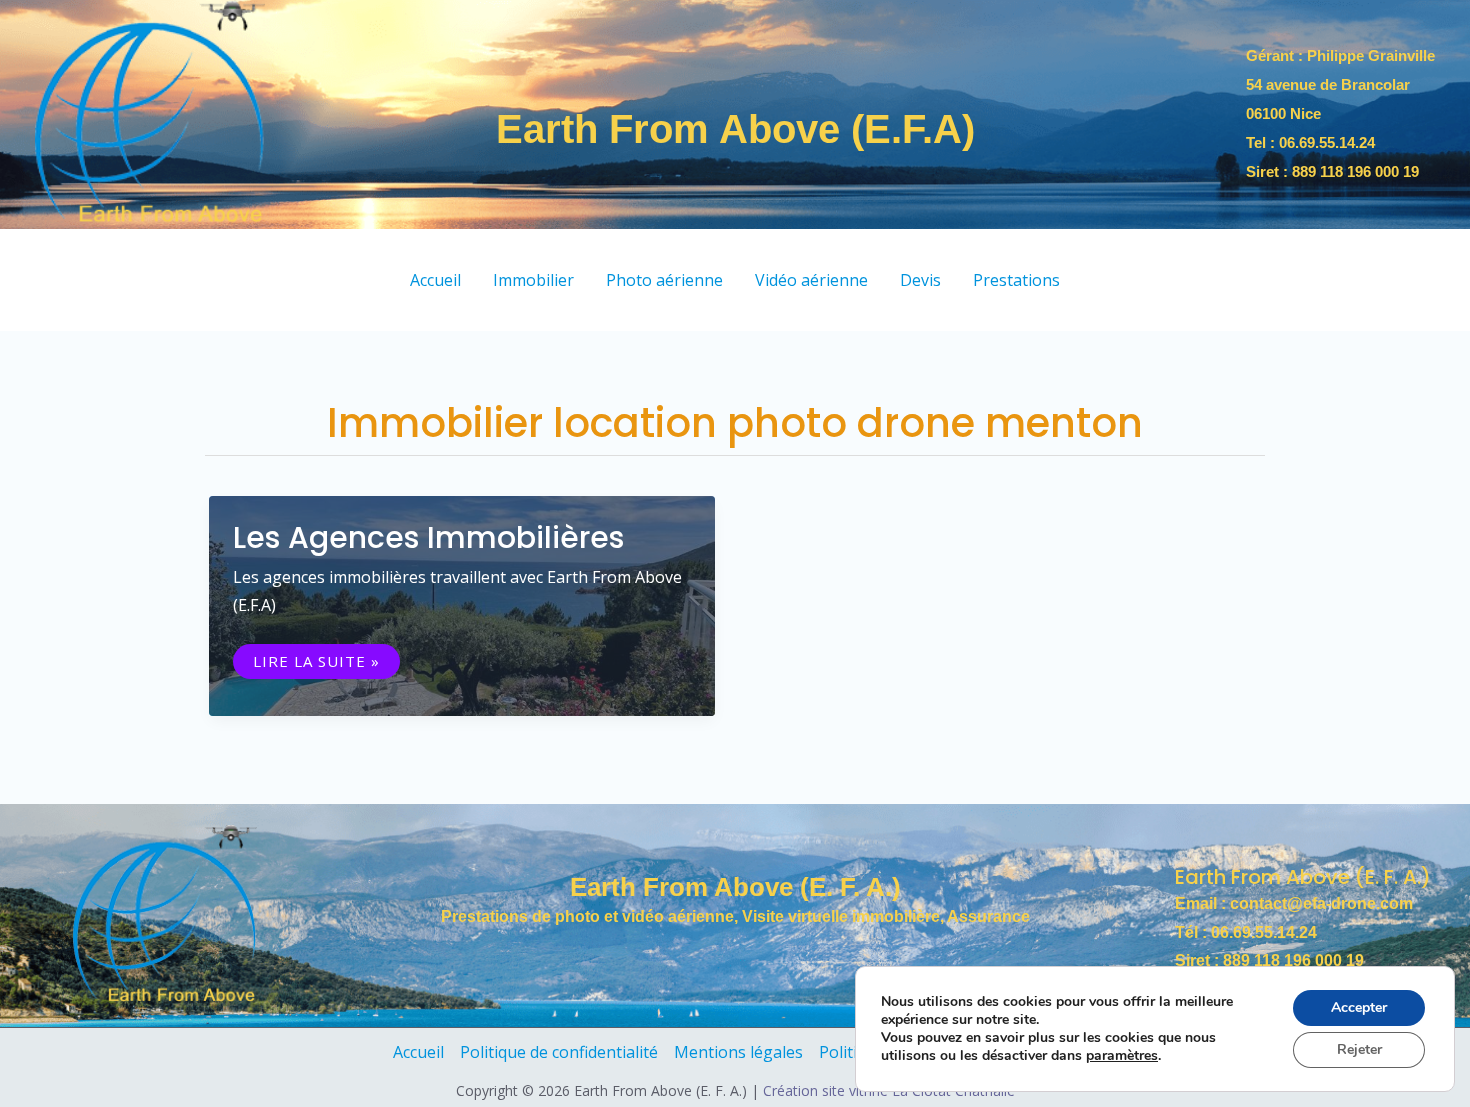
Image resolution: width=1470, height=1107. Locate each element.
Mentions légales (738, 1052)
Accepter (1359, 1007)
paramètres (1122, 1056)
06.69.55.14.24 (1327, 142)
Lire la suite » (316, 661)
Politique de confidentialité (559, 1052)
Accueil (418, 1052)
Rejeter (1359, 1049)
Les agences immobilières (428, 537)
